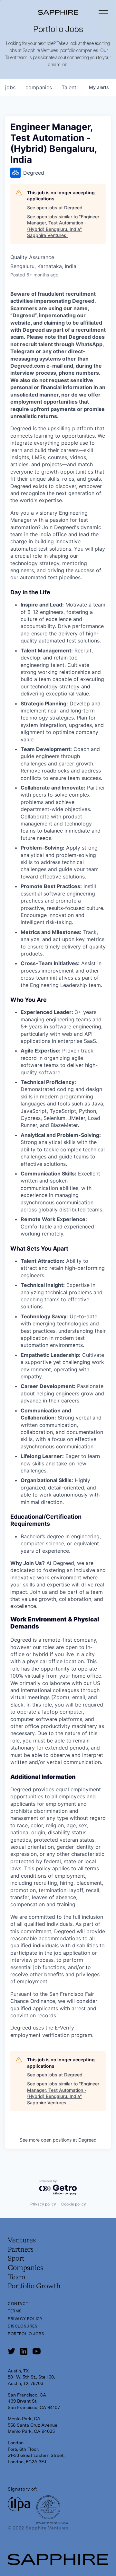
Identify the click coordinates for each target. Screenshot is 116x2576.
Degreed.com (28, 366)
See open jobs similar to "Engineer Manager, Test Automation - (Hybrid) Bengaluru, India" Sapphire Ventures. (63, 226)
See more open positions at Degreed (58, 2140)
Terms (15, 2311)
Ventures (22, 2240)
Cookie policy (74, 2204)
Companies (25, 2268)
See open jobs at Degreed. (55, 208)
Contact (18, 2304)
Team (17, 2277)
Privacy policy (43, 2204)
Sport (16, 2259)
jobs (10, 87)
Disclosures (23, 2326)
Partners (21, 2250)
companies (39, 87)
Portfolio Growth (34, 2286)
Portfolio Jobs (26, 2334)
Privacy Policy (25, 2319)
